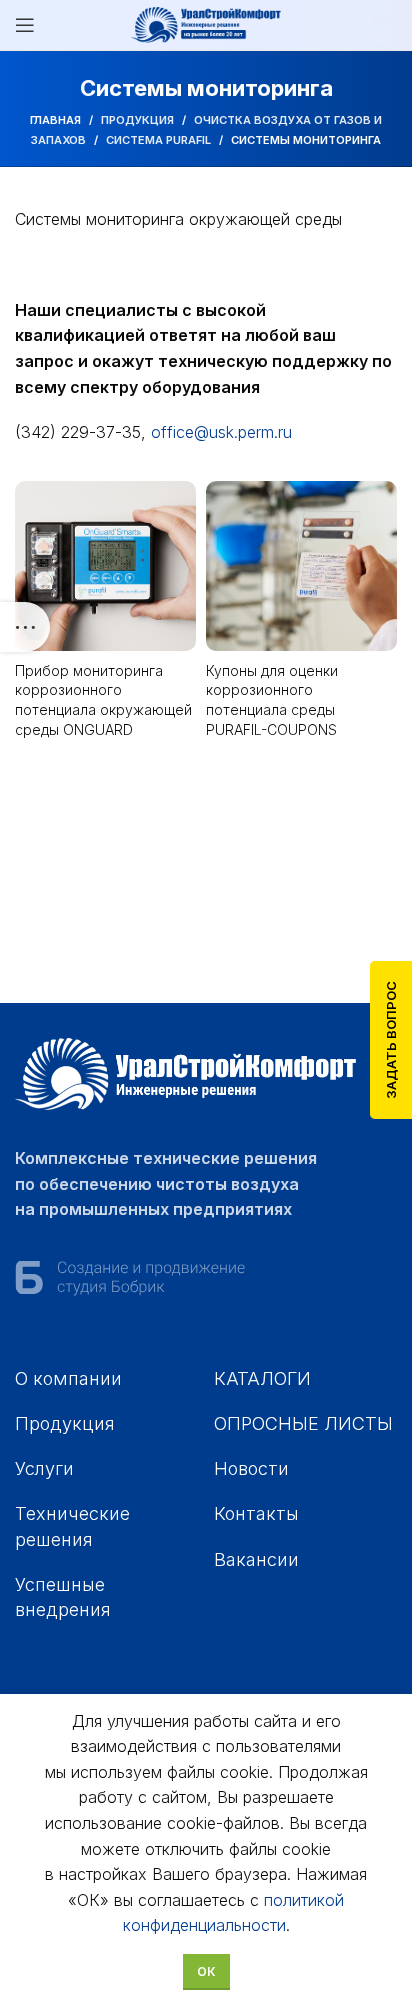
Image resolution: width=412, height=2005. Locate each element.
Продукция (137, 120)
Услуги (44, 1468)
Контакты (256, 1513)
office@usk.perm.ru (221, 432)
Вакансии (256, 1559)
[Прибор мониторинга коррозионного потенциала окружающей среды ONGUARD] (105, 566)
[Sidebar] (25, 627)
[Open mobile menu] (25, 25)
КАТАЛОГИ (262, 1378)
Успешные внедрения (63, 1597)
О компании (68, 1378)
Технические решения (72, 1526)
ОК (206, 1971)
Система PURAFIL (158, 140)
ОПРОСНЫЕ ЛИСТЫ (303, 1423)
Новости (251, 1468)
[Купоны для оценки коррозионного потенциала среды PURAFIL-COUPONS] (301, 566)
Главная (55, 120)
